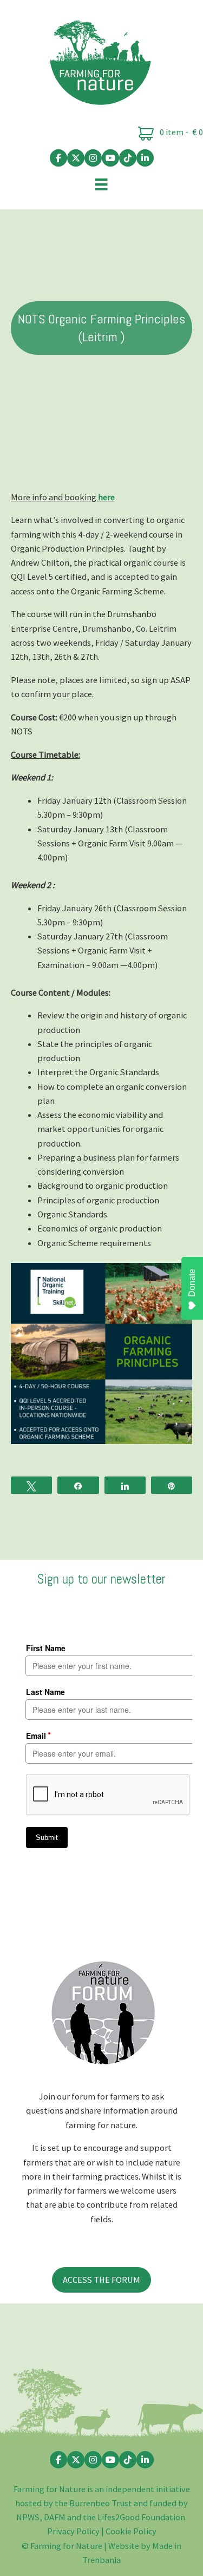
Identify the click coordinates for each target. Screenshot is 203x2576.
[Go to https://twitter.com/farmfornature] (76, 158)
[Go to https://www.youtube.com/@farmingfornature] (110, 158)
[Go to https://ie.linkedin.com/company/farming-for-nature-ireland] (145, 158)
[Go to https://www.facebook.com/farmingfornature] (58, 158)
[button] (101, 2280)
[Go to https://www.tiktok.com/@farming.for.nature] (128, 158)
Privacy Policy (73, 2531)
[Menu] (101, 184)
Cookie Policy (131, 2531)
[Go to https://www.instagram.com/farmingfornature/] (93, 158)
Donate (192, 1283)
